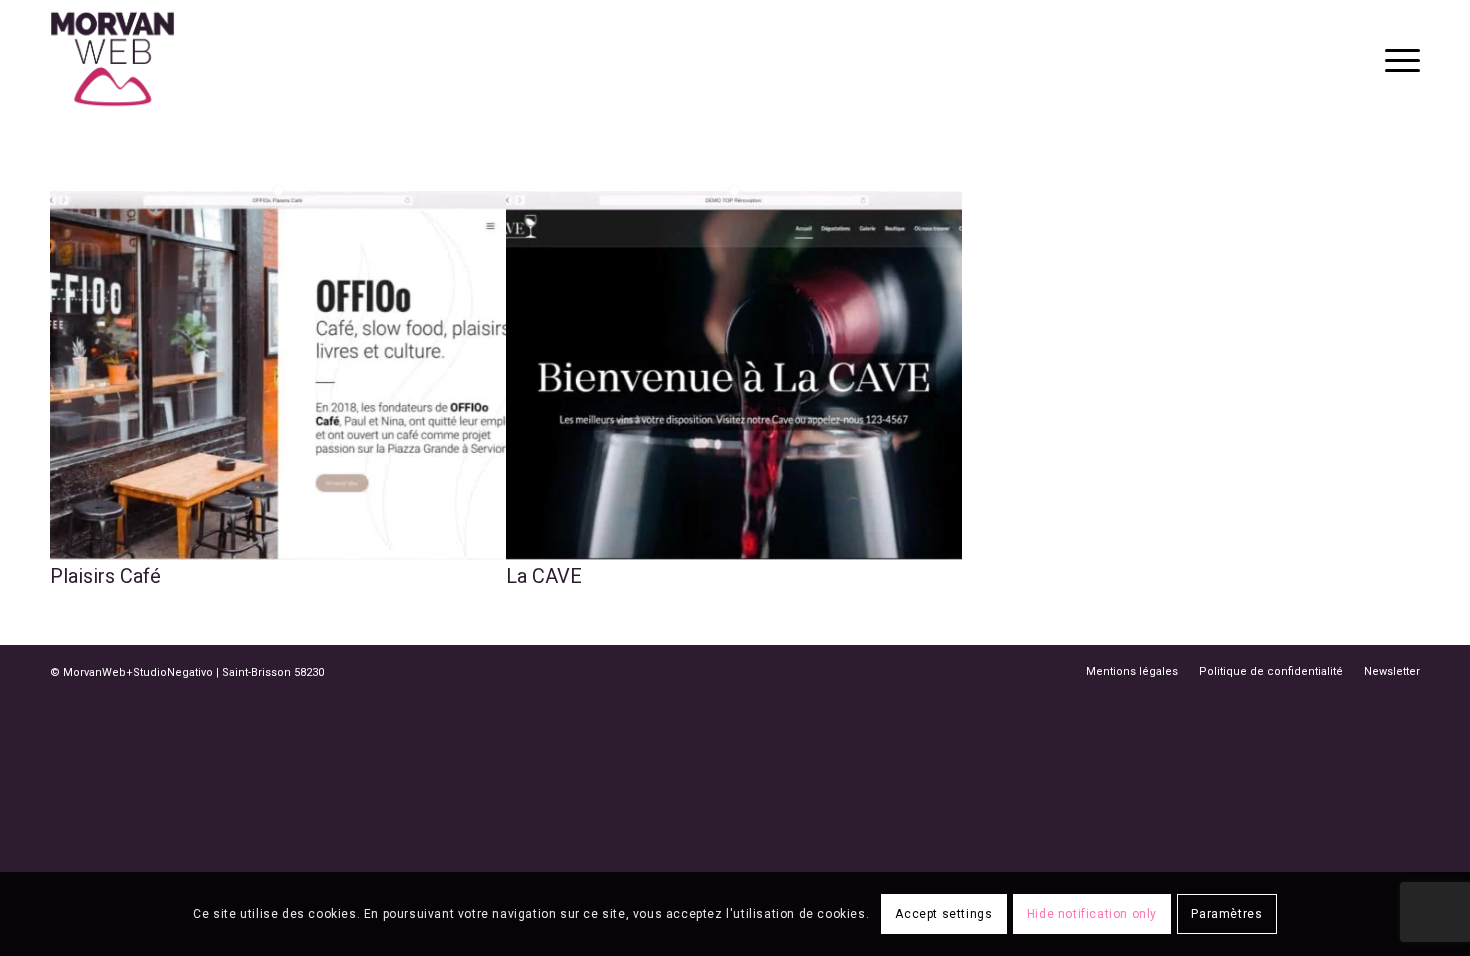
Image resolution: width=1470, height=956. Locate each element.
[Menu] (1396, 59)
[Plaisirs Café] (278, 553)
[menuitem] (1396, 59)
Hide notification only (1092, 914)
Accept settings (943, 914)
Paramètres (1226, 914)
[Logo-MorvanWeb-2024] (112, 59)
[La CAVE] (734, 553)
